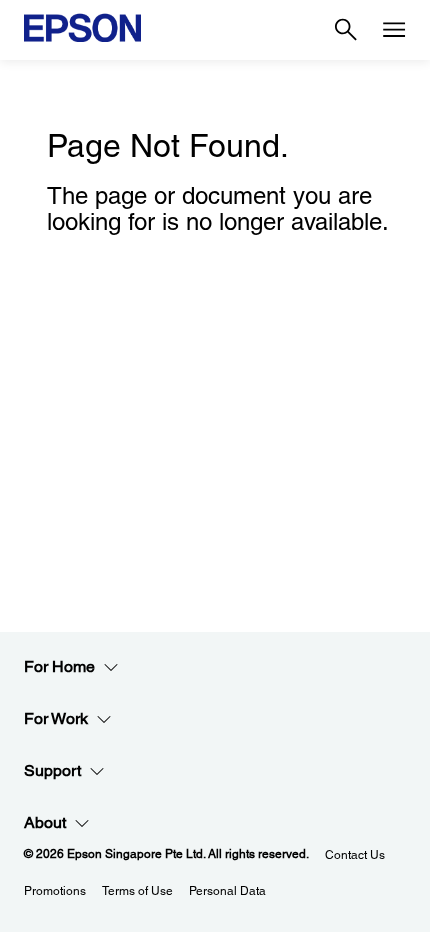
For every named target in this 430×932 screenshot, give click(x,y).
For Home (59, 666)
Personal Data (227, 891)
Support (52, 770)
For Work (56, 718)
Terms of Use (137, 891)
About (45, 822)
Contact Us (355, 855)
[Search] (346, 30)
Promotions (55, 891)
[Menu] (394, 30)
